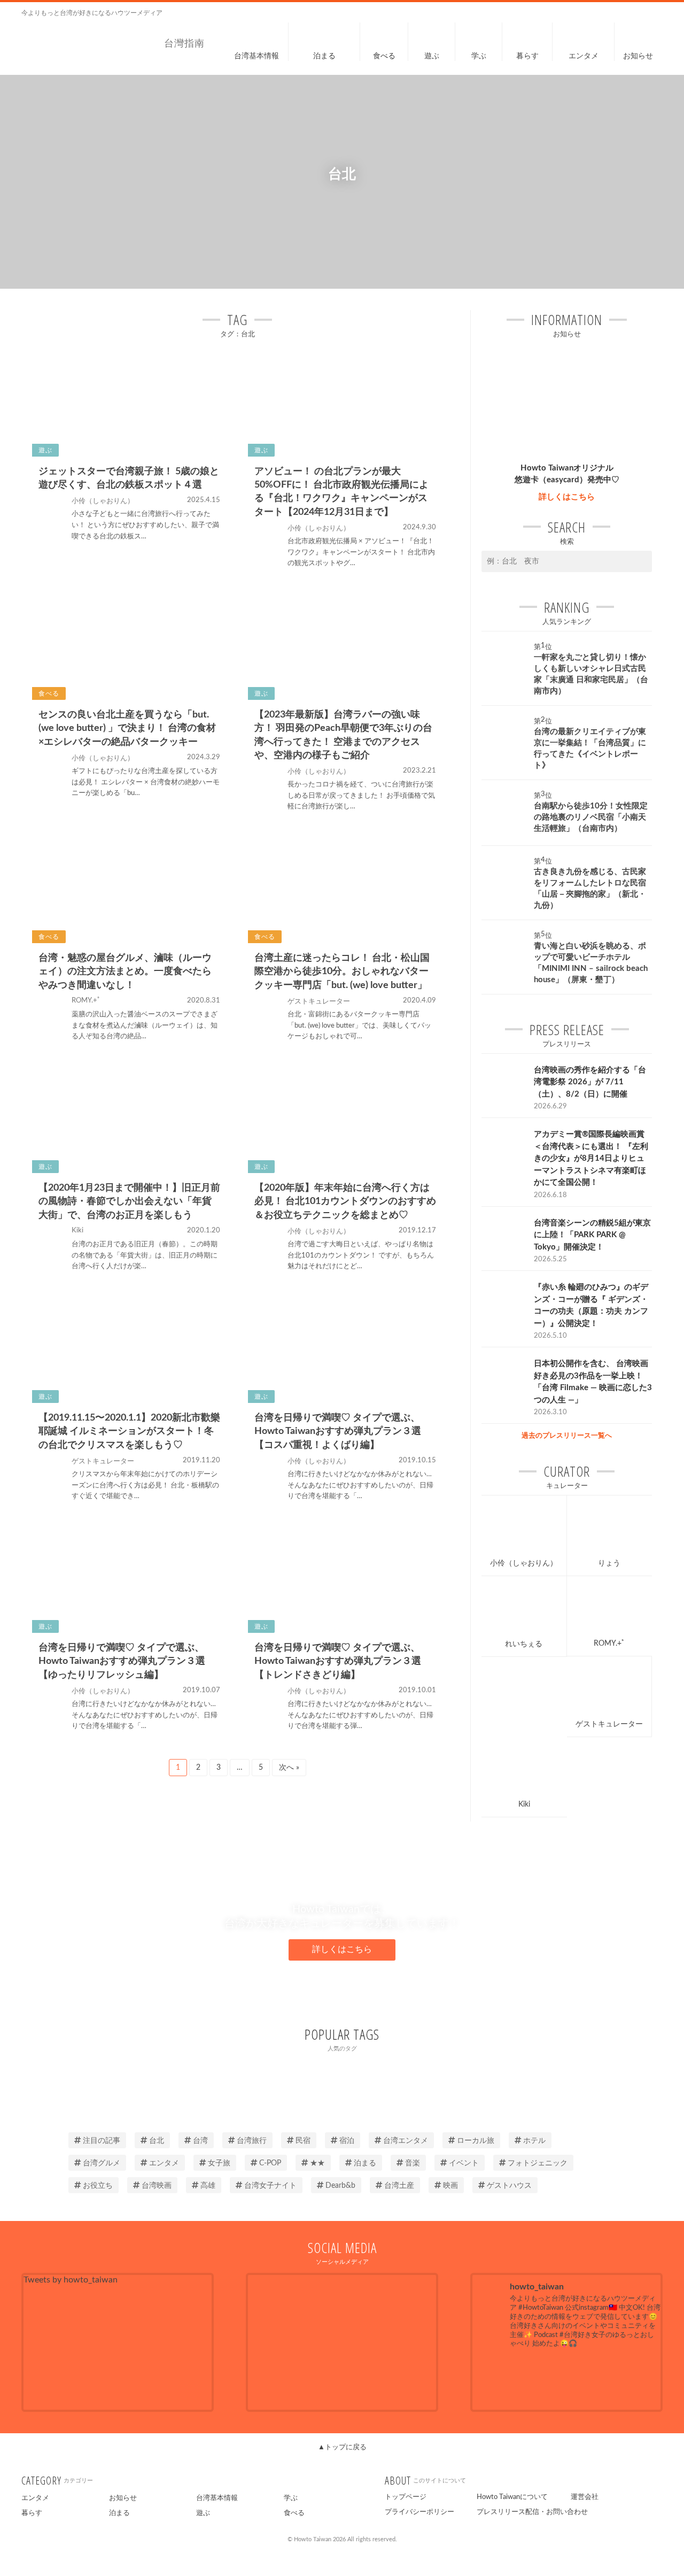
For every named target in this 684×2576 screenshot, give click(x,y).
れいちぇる (524, 1644)
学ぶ (291, 2498)
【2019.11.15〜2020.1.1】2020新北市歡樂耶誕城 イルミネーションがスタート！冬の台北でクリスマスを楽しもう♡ (129, 1431)
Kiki (524, 1804)
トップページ (406, 2497)
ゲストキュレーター (609, 1724)
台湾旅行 (252, 2141)
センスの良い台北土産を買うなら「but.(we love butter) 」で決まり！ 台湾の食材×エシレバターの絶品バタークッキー (127, 728)
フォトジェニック (538, 2163)
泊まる (365, 2163)
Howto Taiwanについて (512, 2497)
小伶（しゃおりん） (524, 1563)
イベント (464, 2163)
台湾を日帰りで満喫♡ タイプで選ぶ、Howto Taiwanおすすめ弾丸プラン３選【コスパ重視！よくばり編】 (338, 1431)
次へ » (289, 1768)
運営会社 (585, 2497)
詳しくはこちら (567, 497)
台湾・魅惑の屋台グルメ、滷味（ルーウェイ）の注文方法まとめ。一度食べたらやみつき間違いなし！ (125, 971)
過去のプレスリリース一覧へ (567, 1436)
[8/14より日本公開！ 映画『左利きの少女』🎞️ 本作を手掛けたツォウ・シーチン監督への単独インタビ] (567, 2378)
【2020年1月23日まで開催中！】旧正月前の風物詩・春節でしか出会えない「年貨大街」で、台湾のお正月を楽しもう (129, 1201)
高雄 (208, 2186)
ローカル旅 (476, 2141)
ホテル (534, 2141)
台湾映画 (157, 2186)
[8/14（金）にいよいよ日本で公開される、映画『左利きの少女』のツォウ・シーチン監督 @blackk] (631, 2378)
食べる (294, 2513)
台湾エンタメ (406, 2141)
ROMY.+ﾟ (609, 1644)
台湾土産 (399, 2186)
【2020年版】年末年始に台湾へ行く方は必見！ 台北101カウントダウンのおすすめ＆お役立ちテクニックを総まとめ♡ (345, 1201)
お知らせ (123, 2498)
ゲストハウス (509, 2186)
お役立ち (98, 2186)
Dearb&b (340, 2186)
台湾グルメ (102, 2163)
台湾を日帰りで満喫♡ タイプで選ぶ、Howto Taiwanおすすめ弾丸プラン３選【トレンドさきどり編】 (338, 1661)
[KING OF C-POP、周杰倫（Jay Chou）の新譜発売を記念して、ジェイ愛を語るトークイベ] (502, 2378)
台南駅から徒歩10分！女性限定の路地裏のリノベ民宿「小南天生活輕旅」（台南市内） (591, 817)
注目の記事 (102, 2141)
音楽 (413, 2163)
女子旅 (219, 2163)
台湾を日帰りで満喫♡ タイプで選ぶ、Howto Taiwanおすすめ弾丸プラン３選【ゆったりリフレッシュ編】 (122, 1661)
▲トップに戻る (342, 2447)
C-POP (270, 2163)
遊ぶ (203, 2513)
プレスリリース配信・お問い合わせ (532, 2512)
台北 (157, 2141)
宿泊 (347, 2141)
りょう (609, 1563)
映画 (450, 2186)
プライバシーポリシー (419, 2512)
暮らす (32, 2513)
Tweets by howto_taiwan (71, 2280)
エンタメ (164, 2163)
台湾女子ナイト (270, 2186)
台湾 (200, 2141)
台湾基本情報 (217, 2498)
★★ (317, 2163)
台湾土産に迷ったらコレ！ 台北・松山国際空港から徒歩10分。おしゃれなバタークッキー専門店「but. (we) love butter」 (342, 971)
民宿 (303, 2141)
